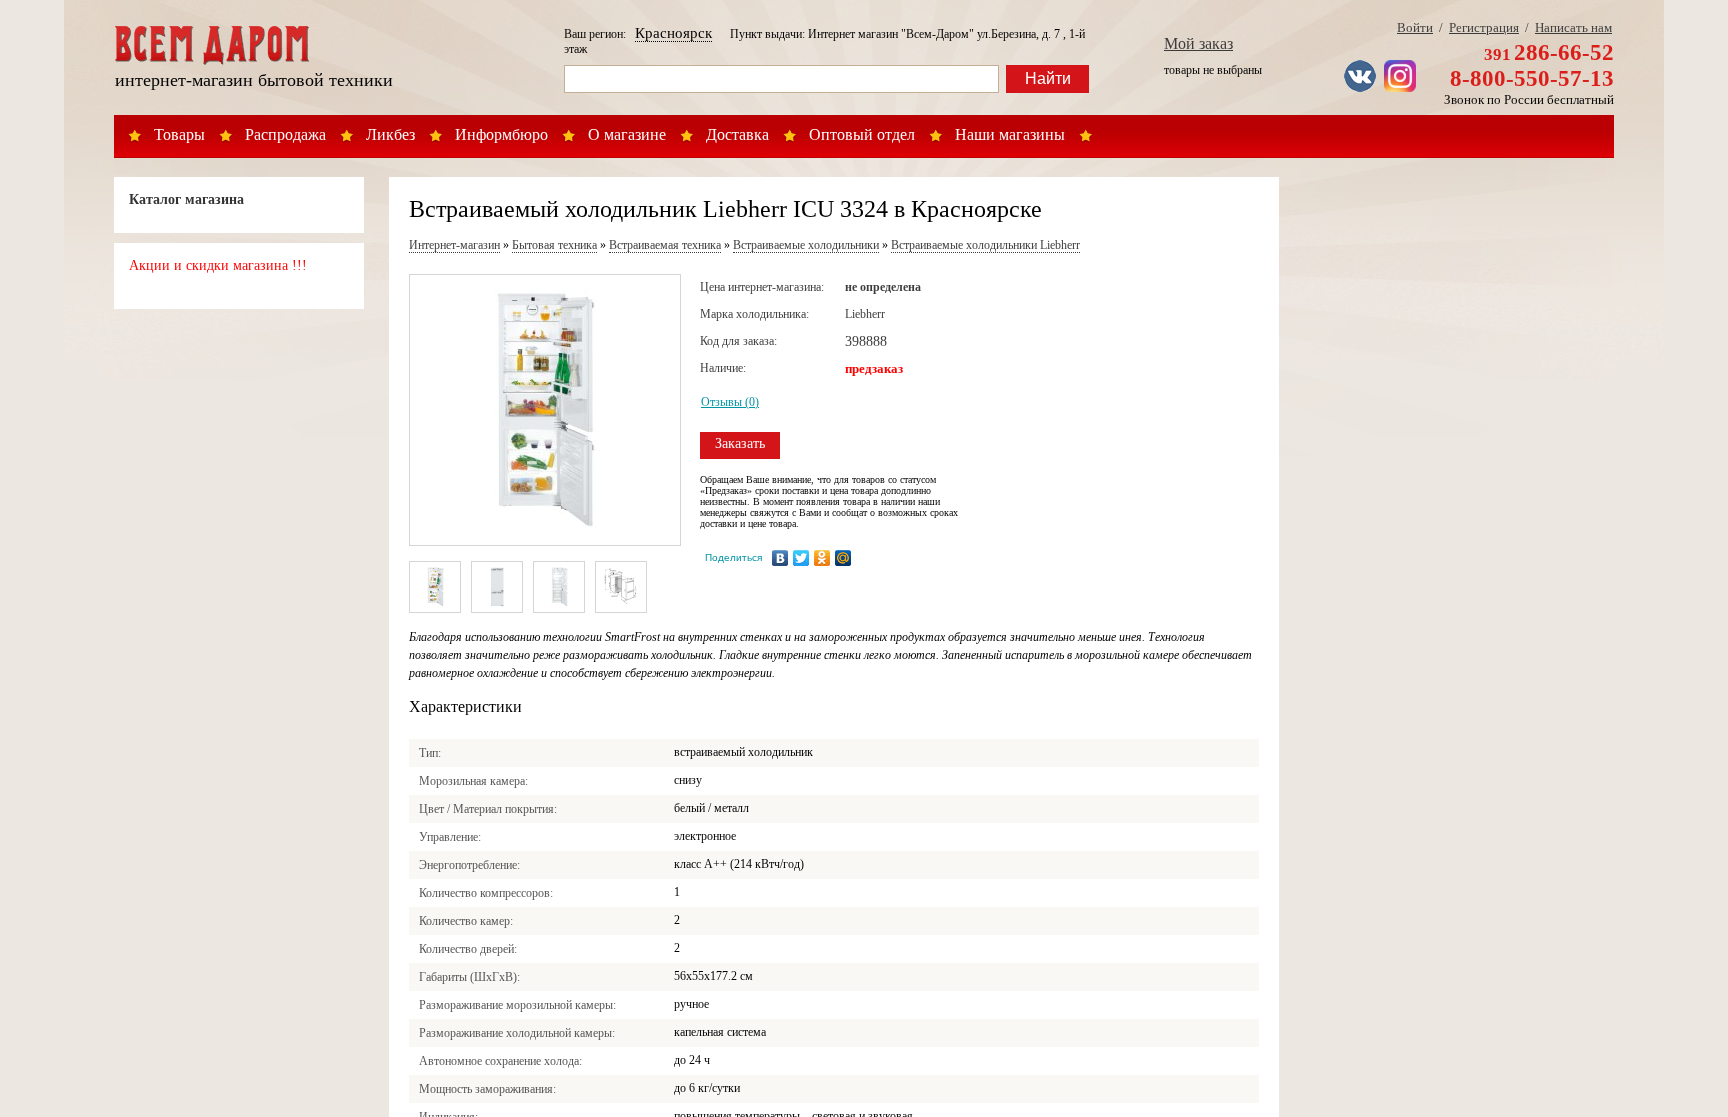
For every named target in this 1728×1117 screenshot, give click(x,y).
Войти (1415, 27)
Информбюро (501, 134)
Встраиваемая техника (665, 245)
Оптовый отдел (862, 134)
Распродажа (285, 134)
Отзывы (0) (730, 402)
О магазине (627, 134)
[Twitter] (801, 558)
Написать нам (1573, 27)
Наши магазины (1010, 134)
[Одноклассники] (822, 558)
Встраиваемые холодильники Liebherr (985, 245)
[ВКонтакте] (780, 558)
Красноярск (673, 33)
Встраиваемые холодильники (806, 245)
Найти (1048, 78)
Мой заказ (1198, 43)
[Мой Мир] (843, 558)
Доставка (737, 134)
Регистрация (1484, 27)
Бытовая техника (554, 245)
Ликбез (390, 134)
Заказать (740, 443)
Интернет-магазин (454, 245)
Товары (179, 134)
